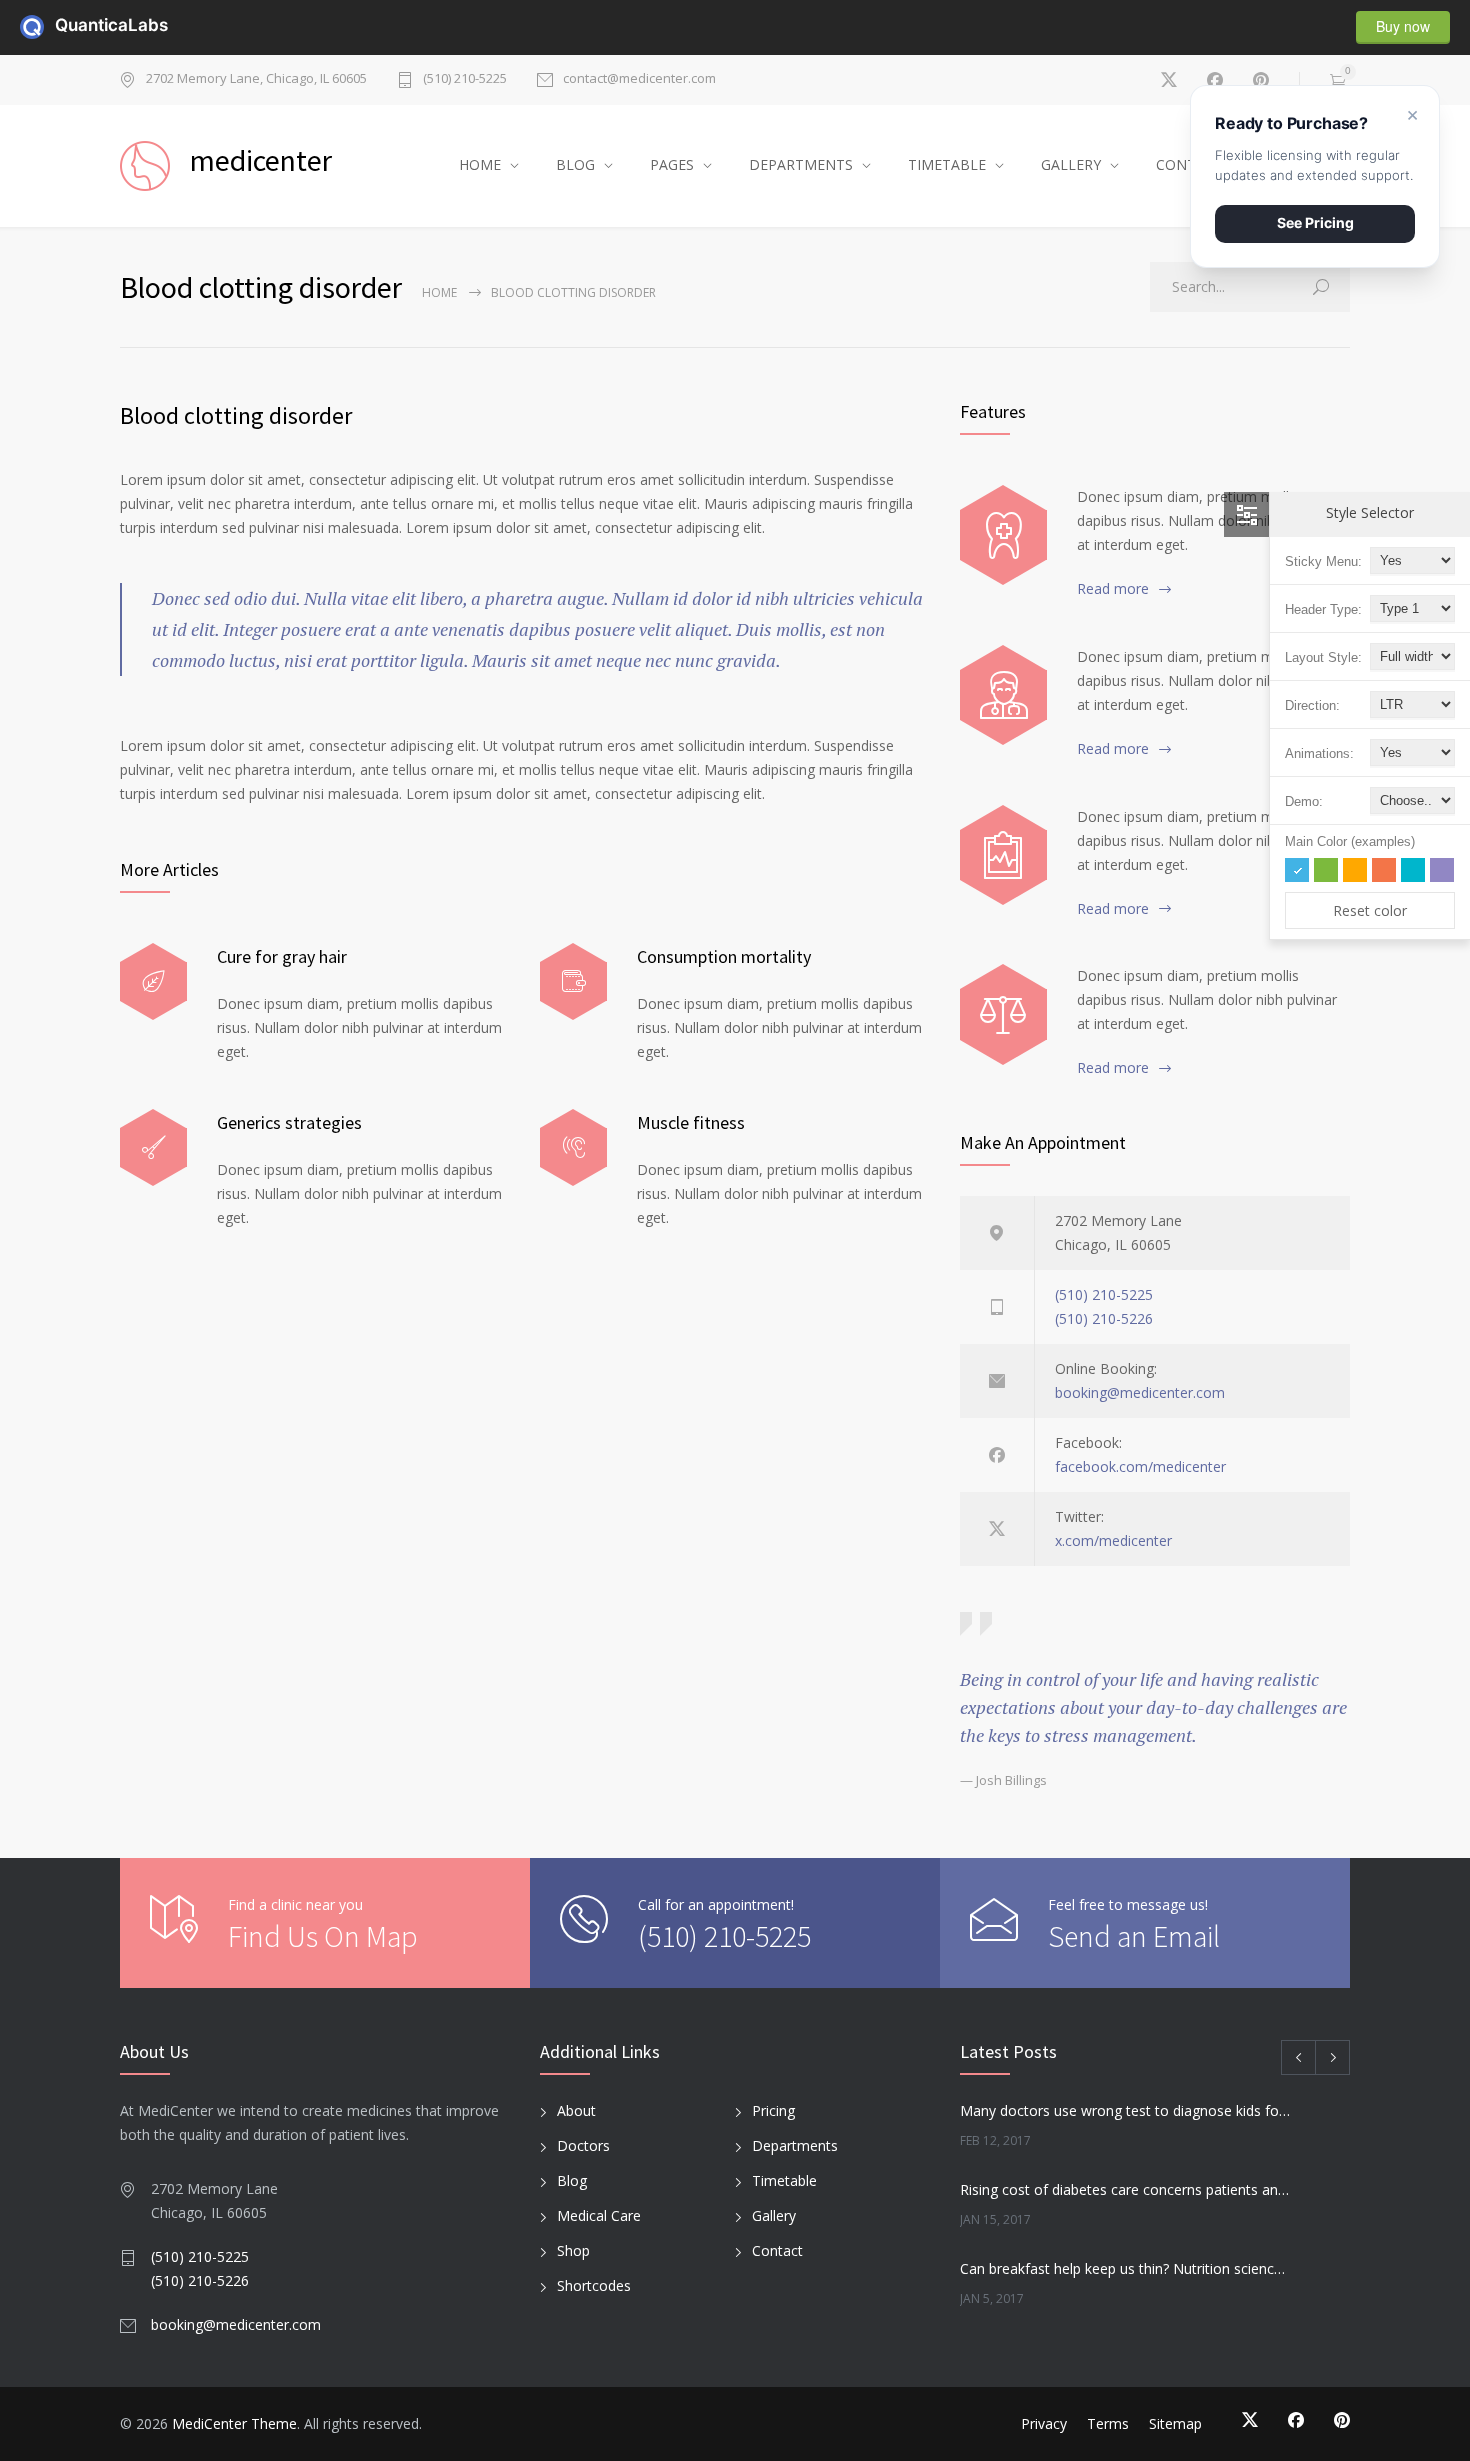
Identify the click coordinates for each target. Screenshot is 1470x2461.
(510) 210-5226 (1104, 1318)
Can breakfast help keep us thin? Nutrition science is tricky (1126, 2268)
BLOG (575, 164)
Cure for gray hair (282, 956)
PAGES (672, 164)
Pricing (773, 2110)
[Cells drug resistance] (1003, 695)
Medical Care (599, 2215)
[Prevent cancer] (1003, 1014)
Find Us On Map (323, 1936)
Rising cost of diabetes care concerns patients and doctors (1126, 2189)
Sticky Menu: (1323, 561)
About (576, 2110)
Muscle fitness (691, 1122)
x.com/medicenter (1113, 1540)
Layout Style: (1323, 657)
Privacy (1044, 2423)
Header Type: (1323, 609)
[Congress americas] (1003, 855)
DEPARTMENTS (801, 164)
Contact (777, 2250)
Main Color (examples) (1350, 841)
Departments (795, 2145)
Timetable (784, 2180)
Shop (573, 2250)
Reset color (1370, 910)
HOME (480, 164)
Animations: (1319, 753)
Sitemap (1175, 2423)
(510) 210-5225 (465, 79)
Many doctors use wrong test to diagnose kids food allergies (1126, 2110)
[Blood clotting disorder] (1003, 535)
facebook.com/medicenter (1140, 1466)
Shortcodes (594, 2285)
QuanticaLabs (67, 25)
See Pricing (1315, 222)
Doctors (583, 2145)
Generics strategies (289, 1122)
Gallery (774, 2215)
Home (439, 292)
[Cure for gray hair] (153, 981)
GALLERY (1071, 164)
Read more (1113, 588)
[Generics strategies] (153, 1147)
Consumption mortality (724, 956)
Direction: (1312, 705)
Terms (1108, 2423)
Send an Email (1134, 1936)
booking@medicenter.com (1140, 1392)
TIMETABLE (947, 164)
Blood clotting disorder (236, 415)
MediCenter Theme (234, 2423)
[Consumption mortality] (573, 981)
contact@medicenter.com (639, 79)
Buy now (1403, 26)
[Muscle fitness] (573, 1147)
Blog (572, 2180)
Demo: (1304, 801)
